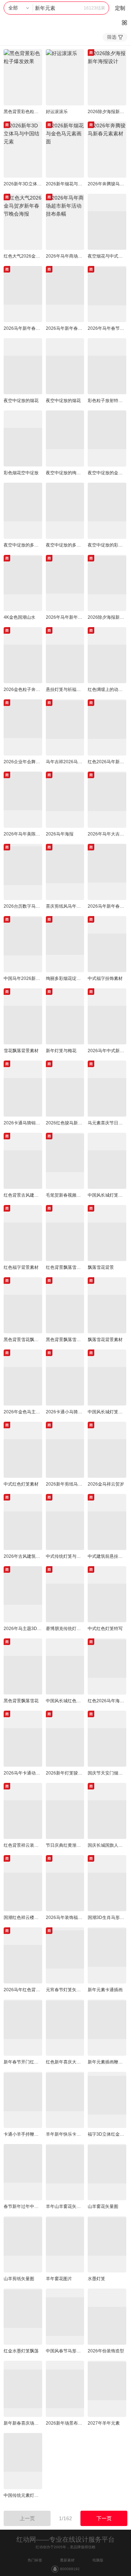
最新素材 (67, 2560)
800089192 (70, 2569)
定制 (120, 8)
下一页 (104, 2518)
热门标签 (35, 2560)
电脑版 (98, 2560)
